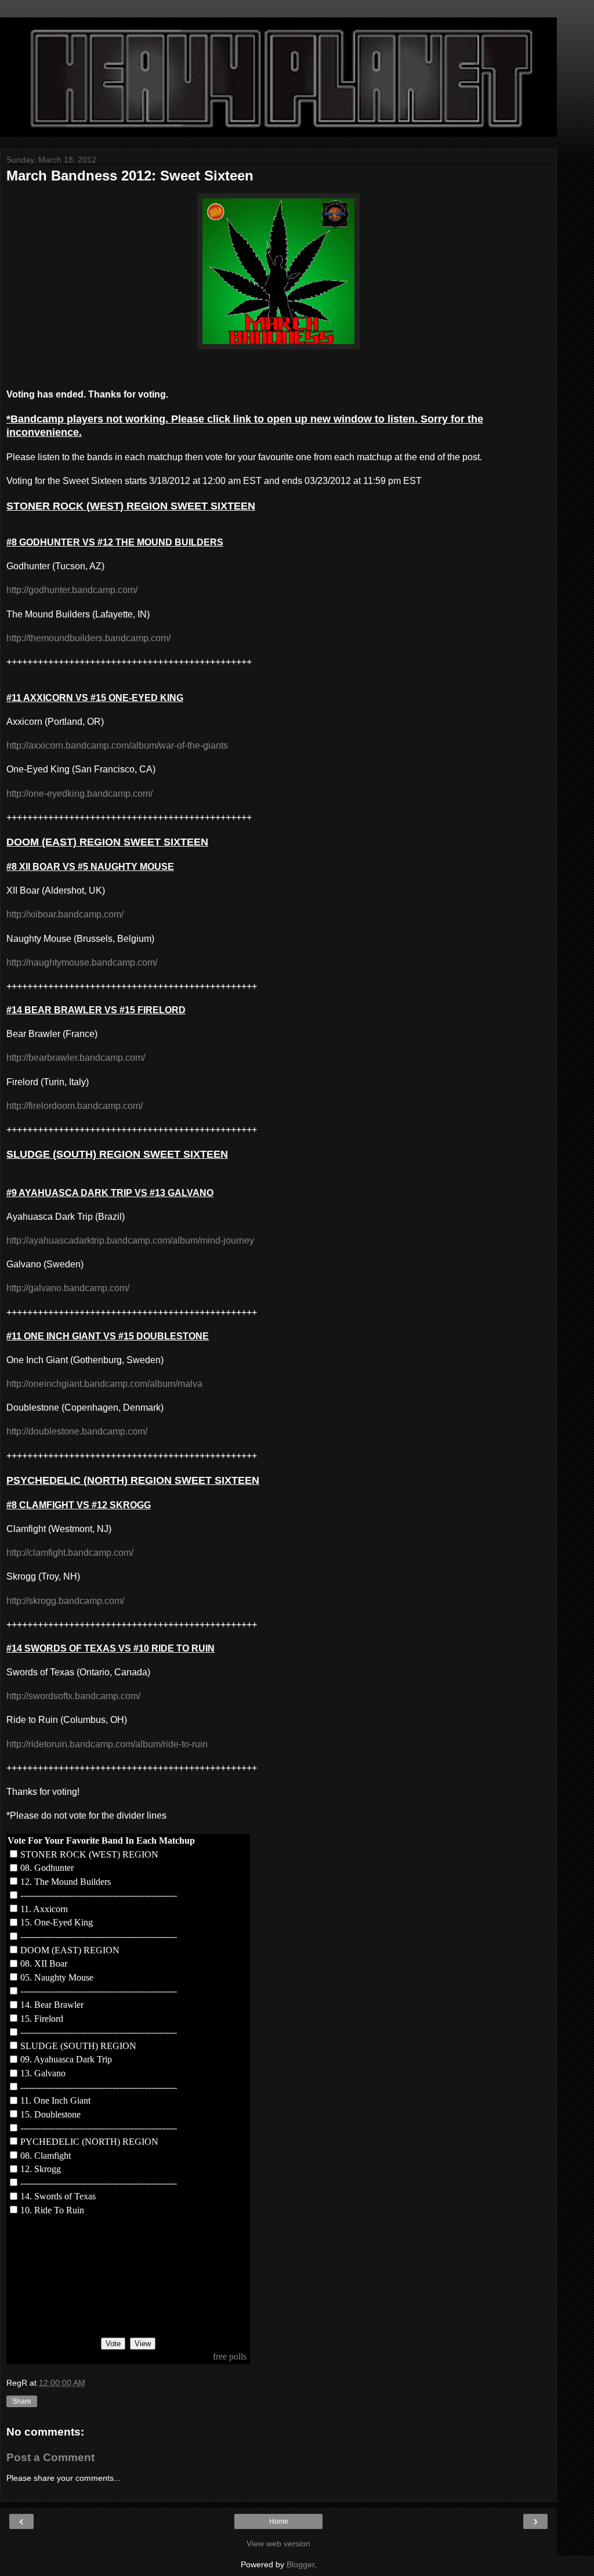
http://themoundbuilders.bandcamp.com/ (88, 638)
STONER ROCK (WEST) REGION (89, 1854)
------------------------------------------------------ (99, 1895)
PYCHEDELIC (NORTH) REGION (89, 2142)
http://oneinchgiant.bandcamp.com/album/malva (104, 1384)
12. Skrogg (41, 2169)
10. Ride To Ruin (52, 2210)
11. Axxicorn (44, 1909)
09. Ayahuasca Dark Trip (66, 2059)
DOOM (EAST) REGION (70, 1950)
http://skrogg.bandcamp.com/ (65, 1601)
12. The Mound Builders (66, 1882)
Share (22, 2401)
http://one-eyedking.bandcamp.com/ (79, 794)
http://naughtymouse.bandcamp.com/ (82, 962)
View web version (278, 2544)
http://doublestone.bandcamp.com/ (77, 1431)
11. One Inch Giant (55, 2100)
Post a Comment (50, 2457)
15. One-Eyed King (57, 1922)
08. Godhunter (47, 1868)
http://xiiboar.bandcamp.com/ (65, 914)
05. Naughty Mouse (57, 1977)
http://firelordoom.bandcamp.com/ (75, 1106)
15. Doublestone (50, 2114)
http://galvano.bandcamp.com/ (68, 1288)
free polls (230, 2356)
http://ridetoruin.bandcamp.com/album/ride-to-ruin (107, 1744)
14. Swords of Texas (58, 2196)
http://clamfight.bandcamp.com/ (70, 1553)
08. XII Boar (44, 1963)
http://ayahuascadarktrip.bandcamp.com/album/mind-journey (130, 1240)
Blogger (300, 2564)
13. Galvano (43, 2073)
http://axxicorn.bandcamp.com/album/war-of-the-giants (117, 745)
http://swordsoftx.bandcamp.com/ (73, 1696)
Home (279, 2521)
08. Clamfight (46, 2156)
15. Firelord (42, 2019)
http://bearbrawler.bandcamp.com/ (76, 1058)
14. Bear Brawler (52, 2005)
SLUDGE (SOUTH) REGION (78, 2046)
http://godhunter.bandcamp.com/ (72, 590)
